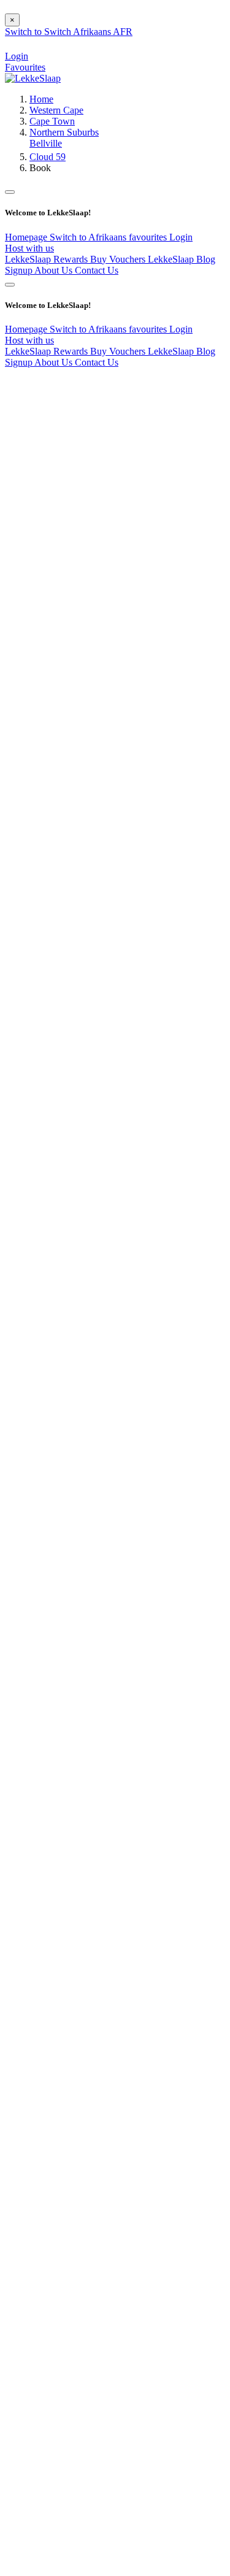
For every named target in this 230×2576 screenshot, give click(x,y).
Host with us (29, 248)
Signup (20, 270)
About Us (55, 270)
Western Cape (56, 110)
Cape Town (52, 121)
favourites (149, 237)
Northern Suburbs (64, 132)
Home (41, 99)
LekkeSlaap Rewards (48, 259)
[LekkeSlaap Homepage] (33, 78)
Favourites (25, 67)
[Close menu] (10, 192)
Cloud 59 (48, 157)
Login (181, 237)
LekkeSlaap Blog (182, 259)
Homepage (27, 237)
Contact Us (97, 270)
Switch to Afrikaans (89, 237)
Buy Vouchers (119, 259)
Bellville (46, 143)
